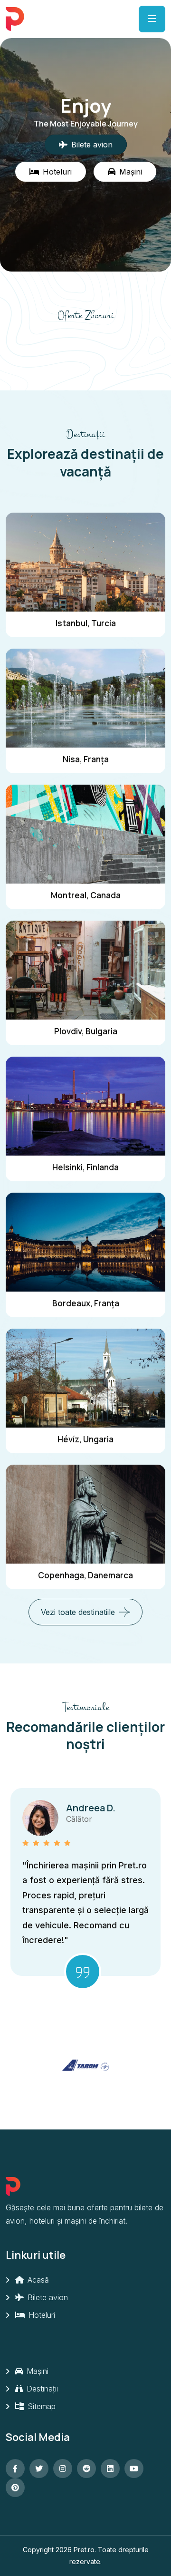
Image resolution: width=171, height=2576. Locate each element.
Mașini (36, 2371)
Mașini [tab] (131, 172)
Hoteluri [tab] (57, 172)
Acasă (37, 2280)
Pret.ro (84, 2550)
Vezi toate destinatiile (78, 1612)
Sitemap (40, 2406)
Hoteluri (41, 2315)
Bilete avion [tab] (92, 145)
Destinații (41, 2389)
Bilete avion (47, 2297)
